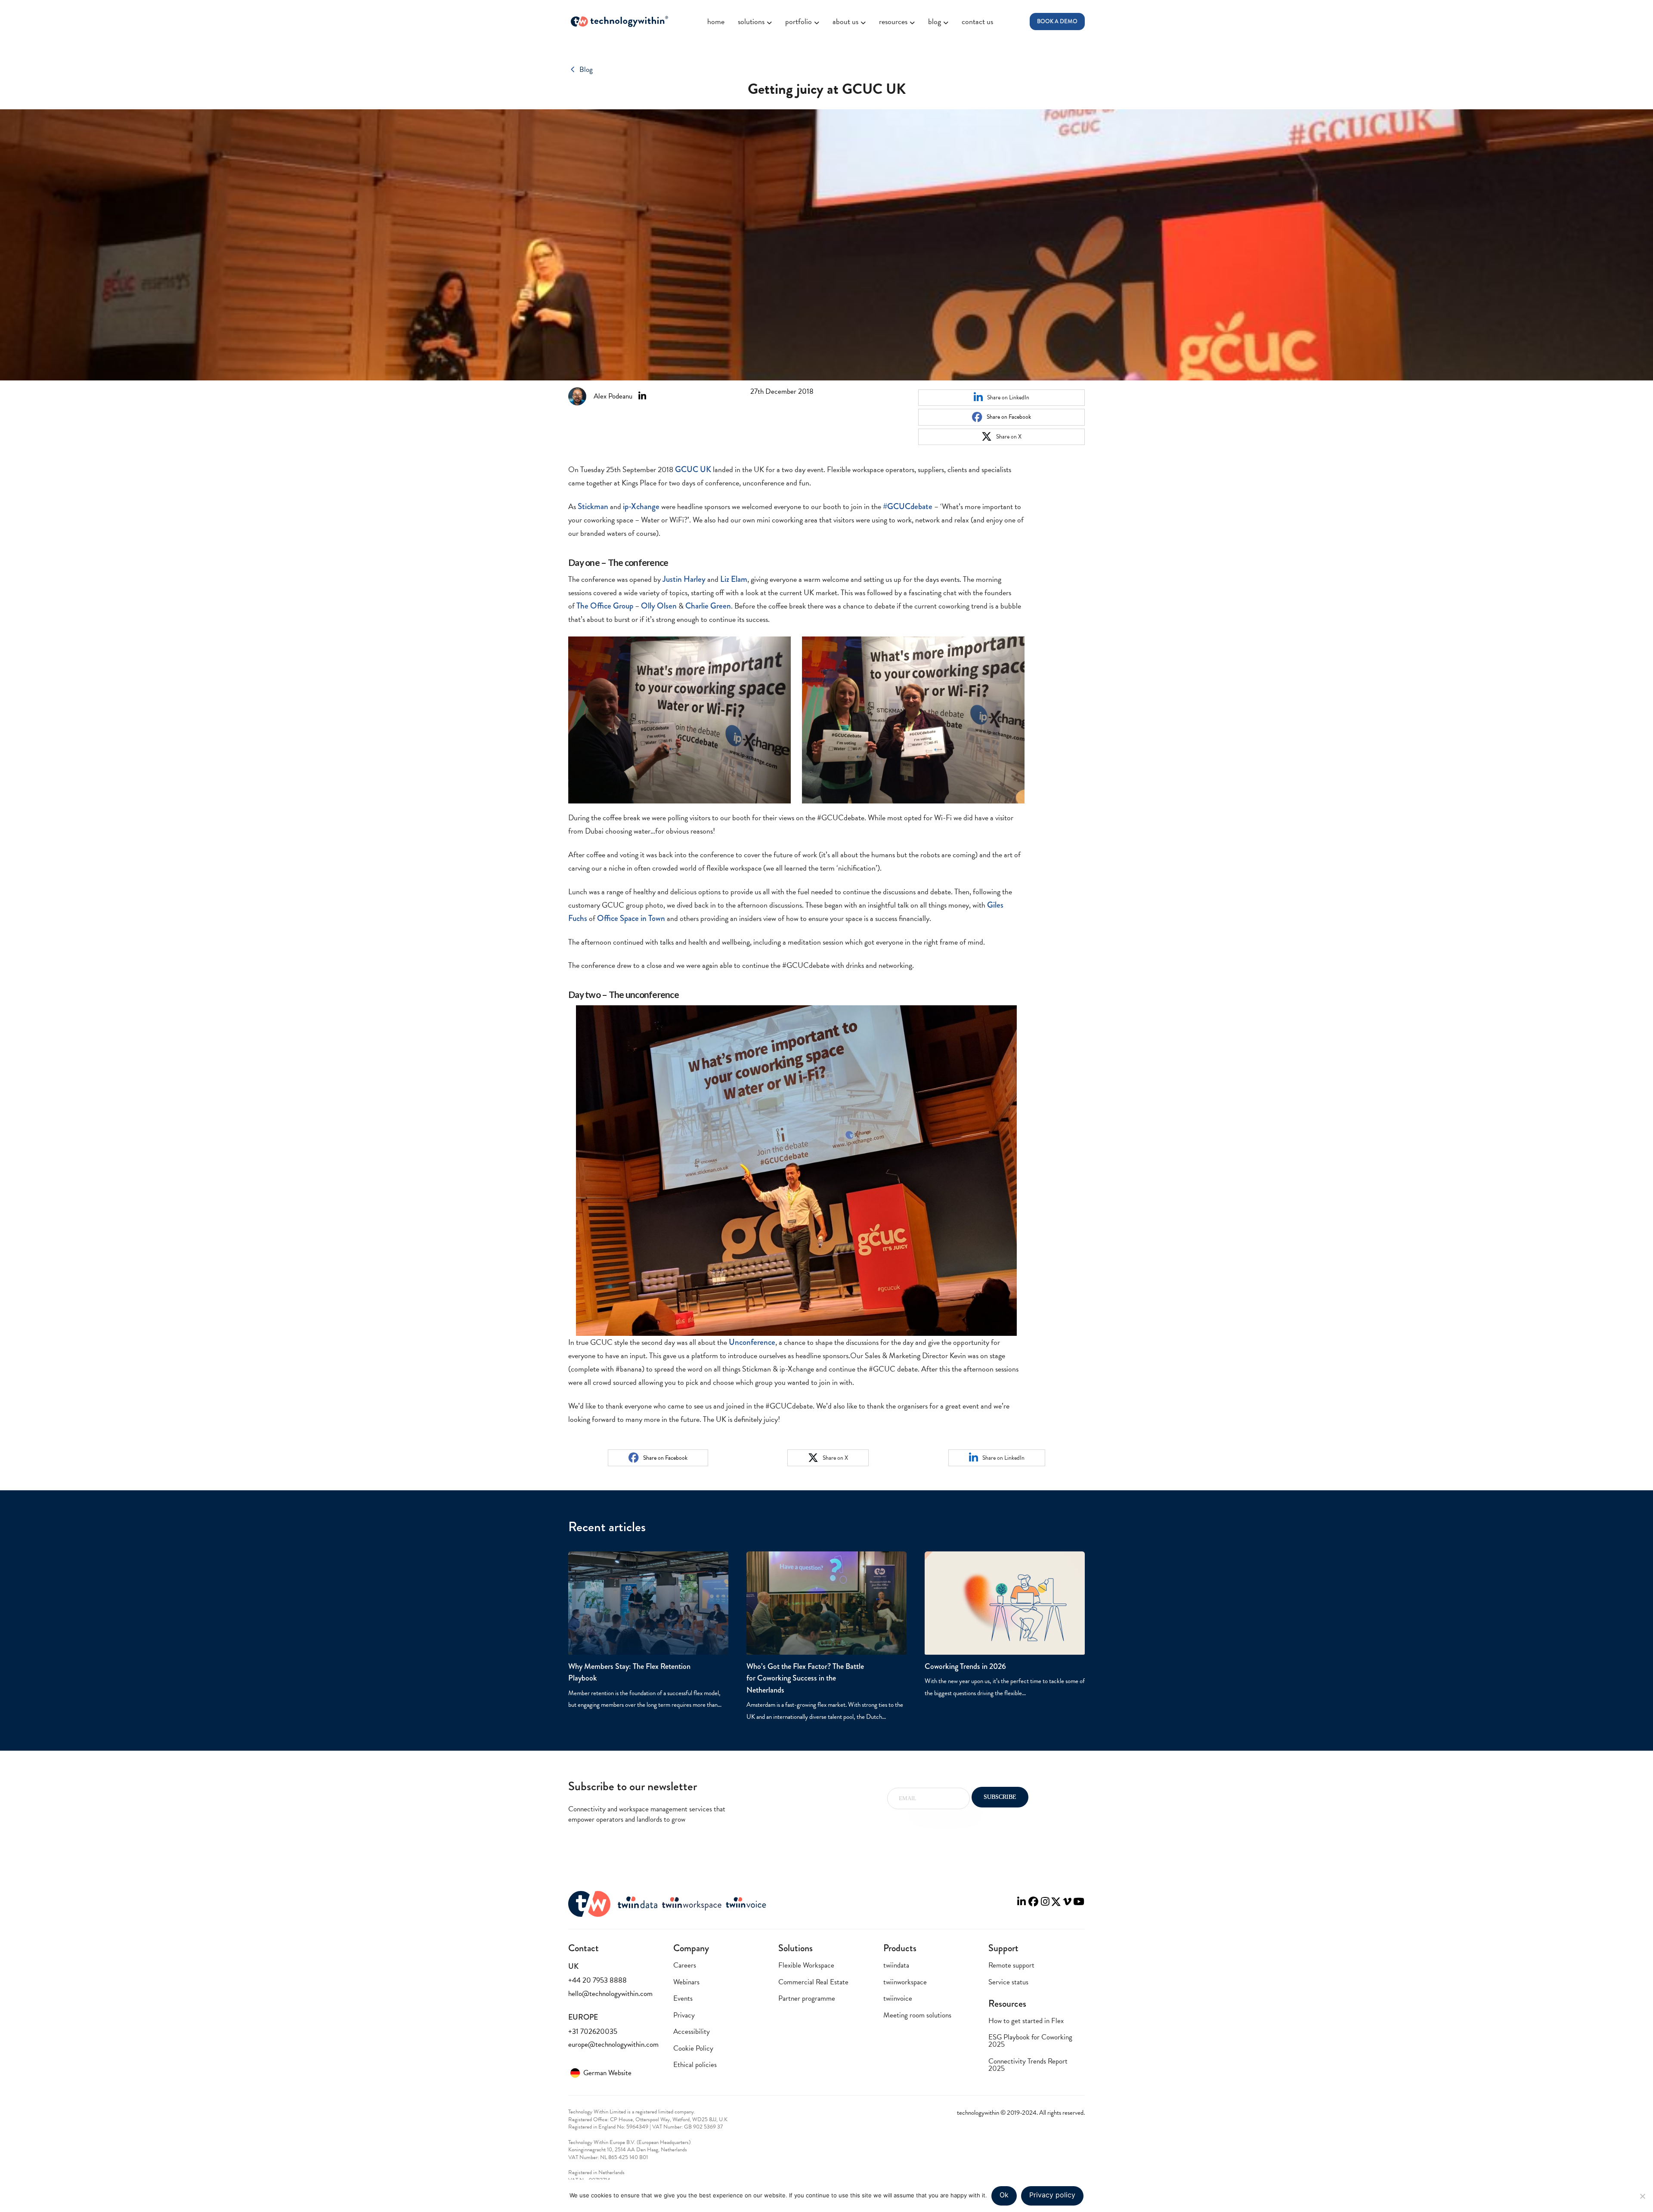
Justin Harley (684, 579)
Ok (1004, 2195)
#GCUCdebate (908, 506)
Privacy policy (1052, 2195)
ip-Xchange (641, 506)
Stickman (593, 506)
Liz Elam (734, 579)
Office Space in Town (631, 918)
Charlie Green (708, 606)
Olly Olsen (659, 606)
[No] (1642, 2196)
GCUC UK (693, 469)
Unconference (752, 1342)
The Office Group (605, 606)
